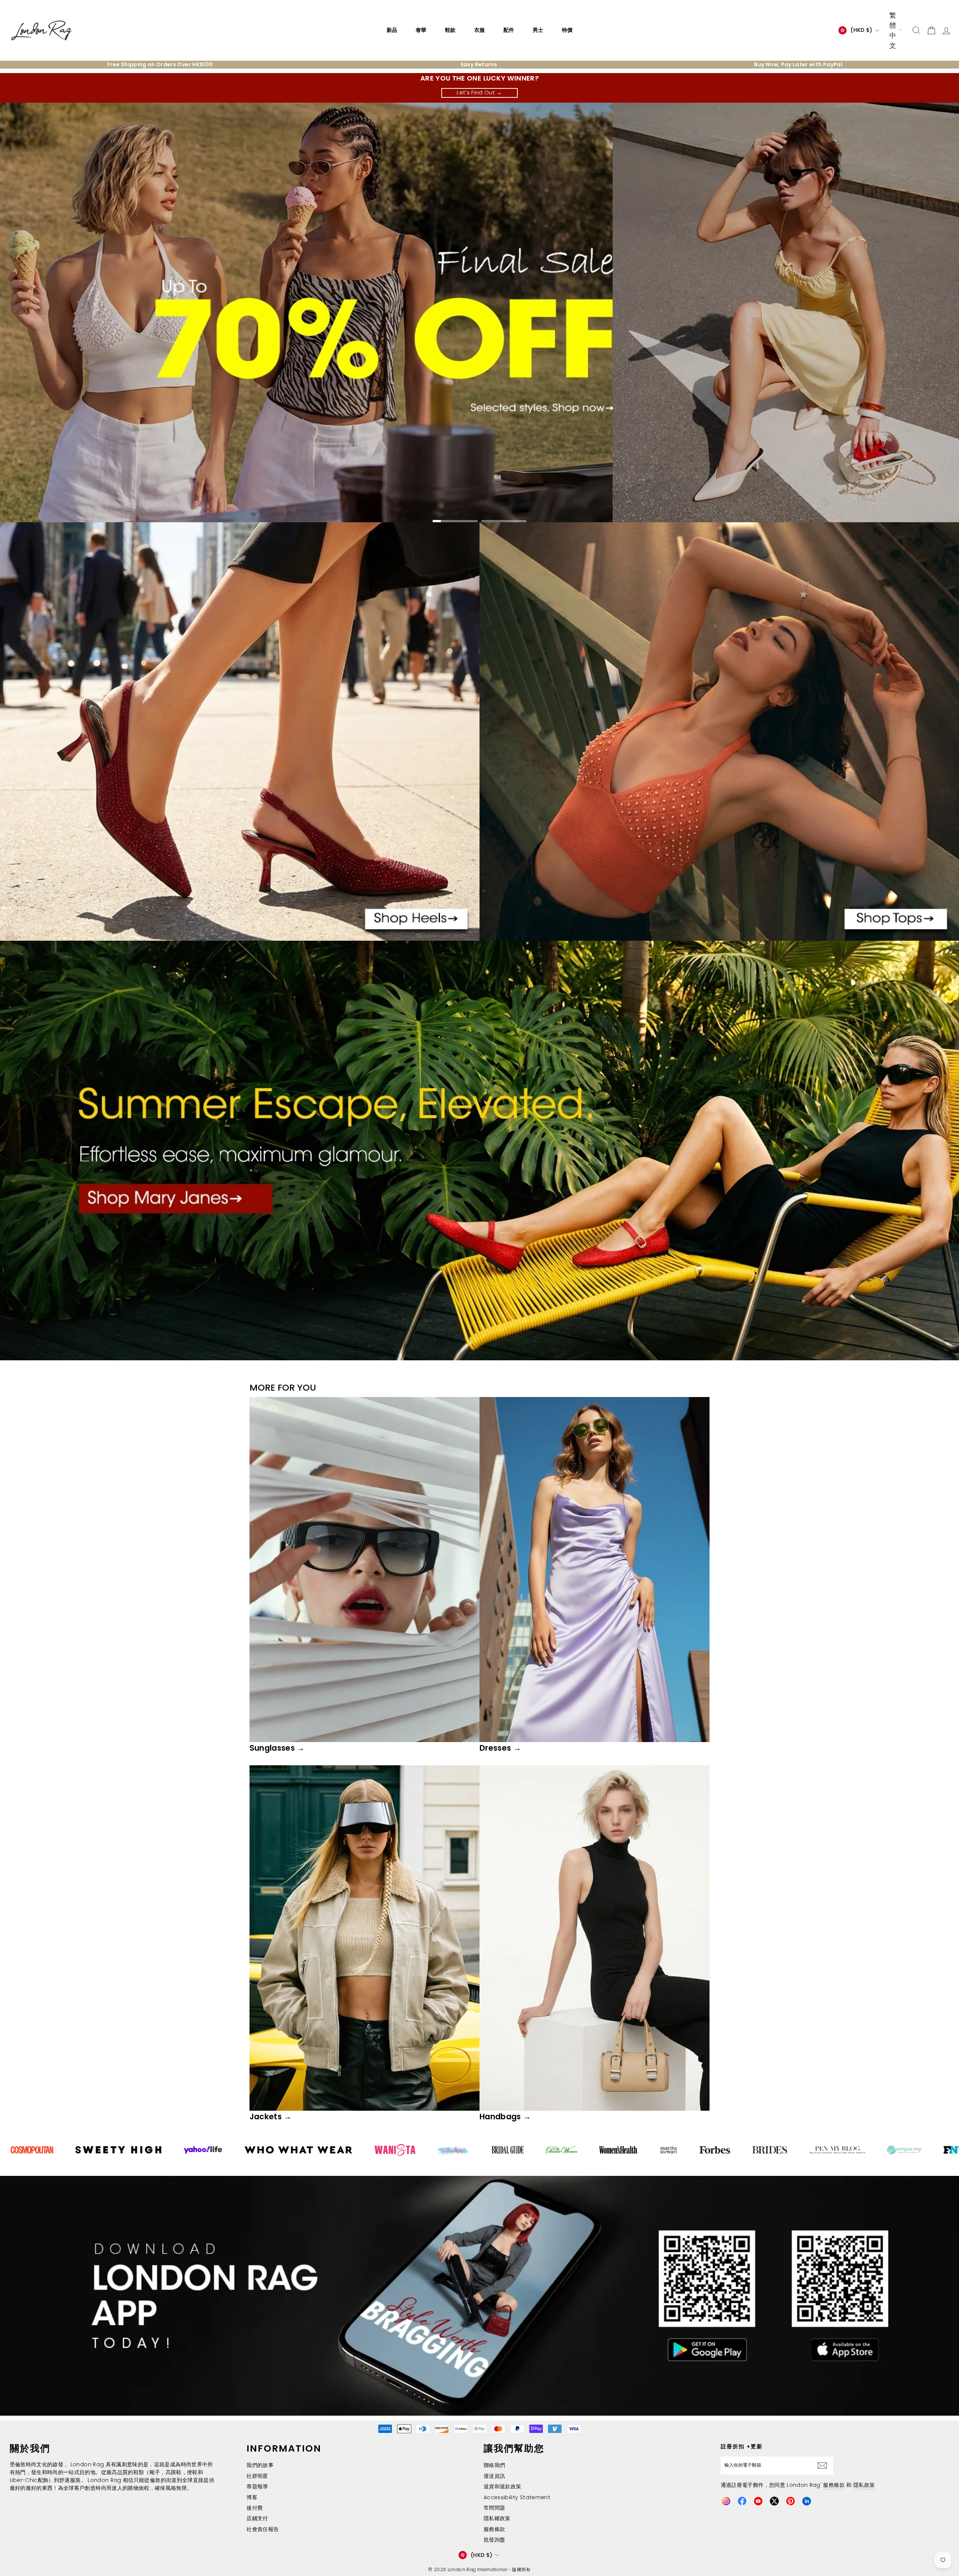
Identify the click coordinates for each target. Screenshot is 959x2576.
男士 (538, 30)
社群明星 (257, 2476)
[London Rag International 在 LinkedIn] (807, 2501)
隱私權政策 (497, 2518)
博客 (252, 2497)
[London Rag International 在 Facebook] (742, 2501)
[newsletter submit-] (824, 2465)
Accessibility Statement (517, 2497)
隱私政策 (864, 2485)
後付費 (255, 2508)
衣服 (479, 30)
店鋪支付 (257, 2518)
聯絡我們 (494, 2465)
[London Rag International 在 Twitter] (774, 2501)
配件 (509, 30)
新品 (392, 30)
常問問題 (494, 2508)
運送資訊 (494, 2476)
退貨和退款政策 (502, 2486)
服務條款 (494, 2529)
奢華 (421, 30)
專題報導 (257, 2486)
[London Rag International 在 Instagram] (726, 2501)
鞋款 (450, 30)
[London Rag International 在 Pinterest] (790, 2501)
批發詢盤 (494, 2540)
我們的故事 (260, 2465)
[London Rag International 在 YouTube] (758, 2501)
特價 (567, 30)
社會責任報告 (263, 2529)
